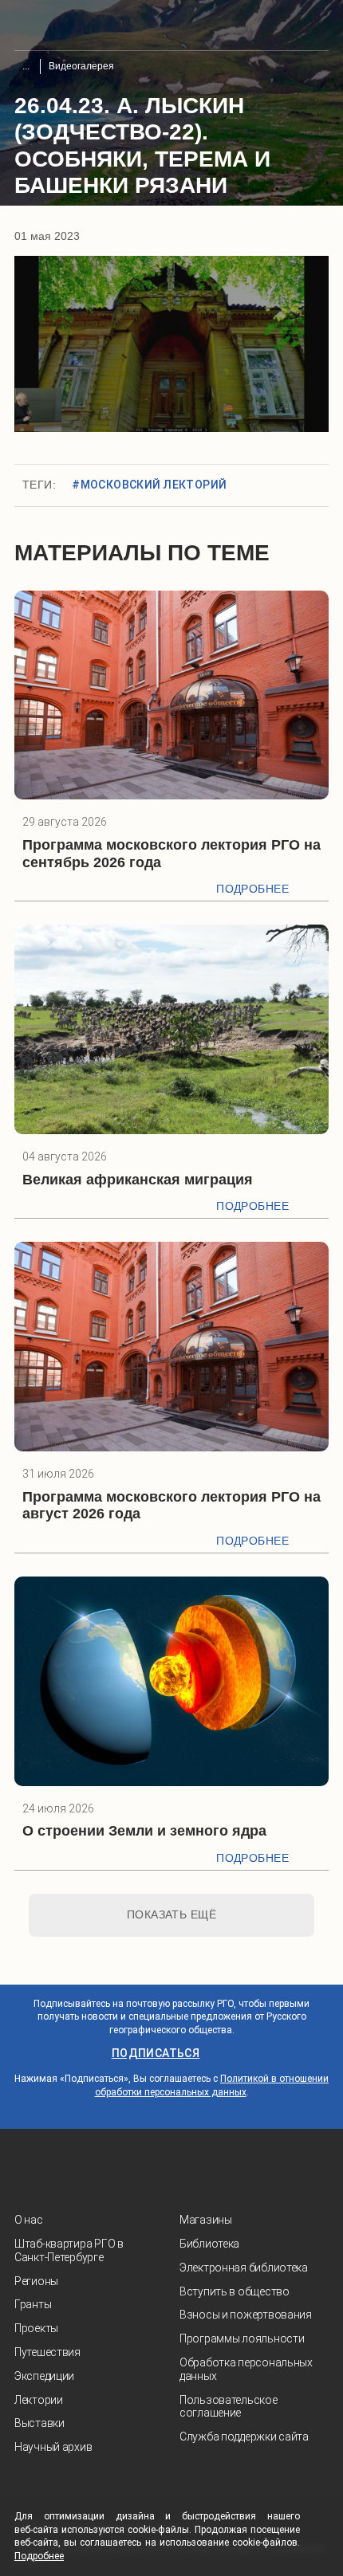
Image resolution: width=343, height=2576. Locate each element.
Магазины (206, 2220)
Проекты (36, 2328)
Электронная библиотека (244, 2268)
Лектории (39, 2400)
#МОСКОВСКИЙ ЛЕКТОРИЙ (149, 485)
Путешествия (47, 2352)
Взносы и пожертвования (246, 2315)
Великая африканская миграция (138, 1180)
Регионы (36, 2281)
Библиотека (209, 2244)
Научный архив (53, 2447)
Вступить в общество (235, 2291)
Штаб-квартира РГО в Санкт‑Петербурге (69, 2250)
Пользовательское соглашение (229, 2407)
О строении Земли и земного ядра (144, 1831)
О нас (29, 2220)
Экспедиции (44, 2376)
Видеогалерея (81, 66)
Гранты (33, 2304)
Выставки (39, 2423)
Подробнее (252, 889)
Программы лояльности (242, 2338)
